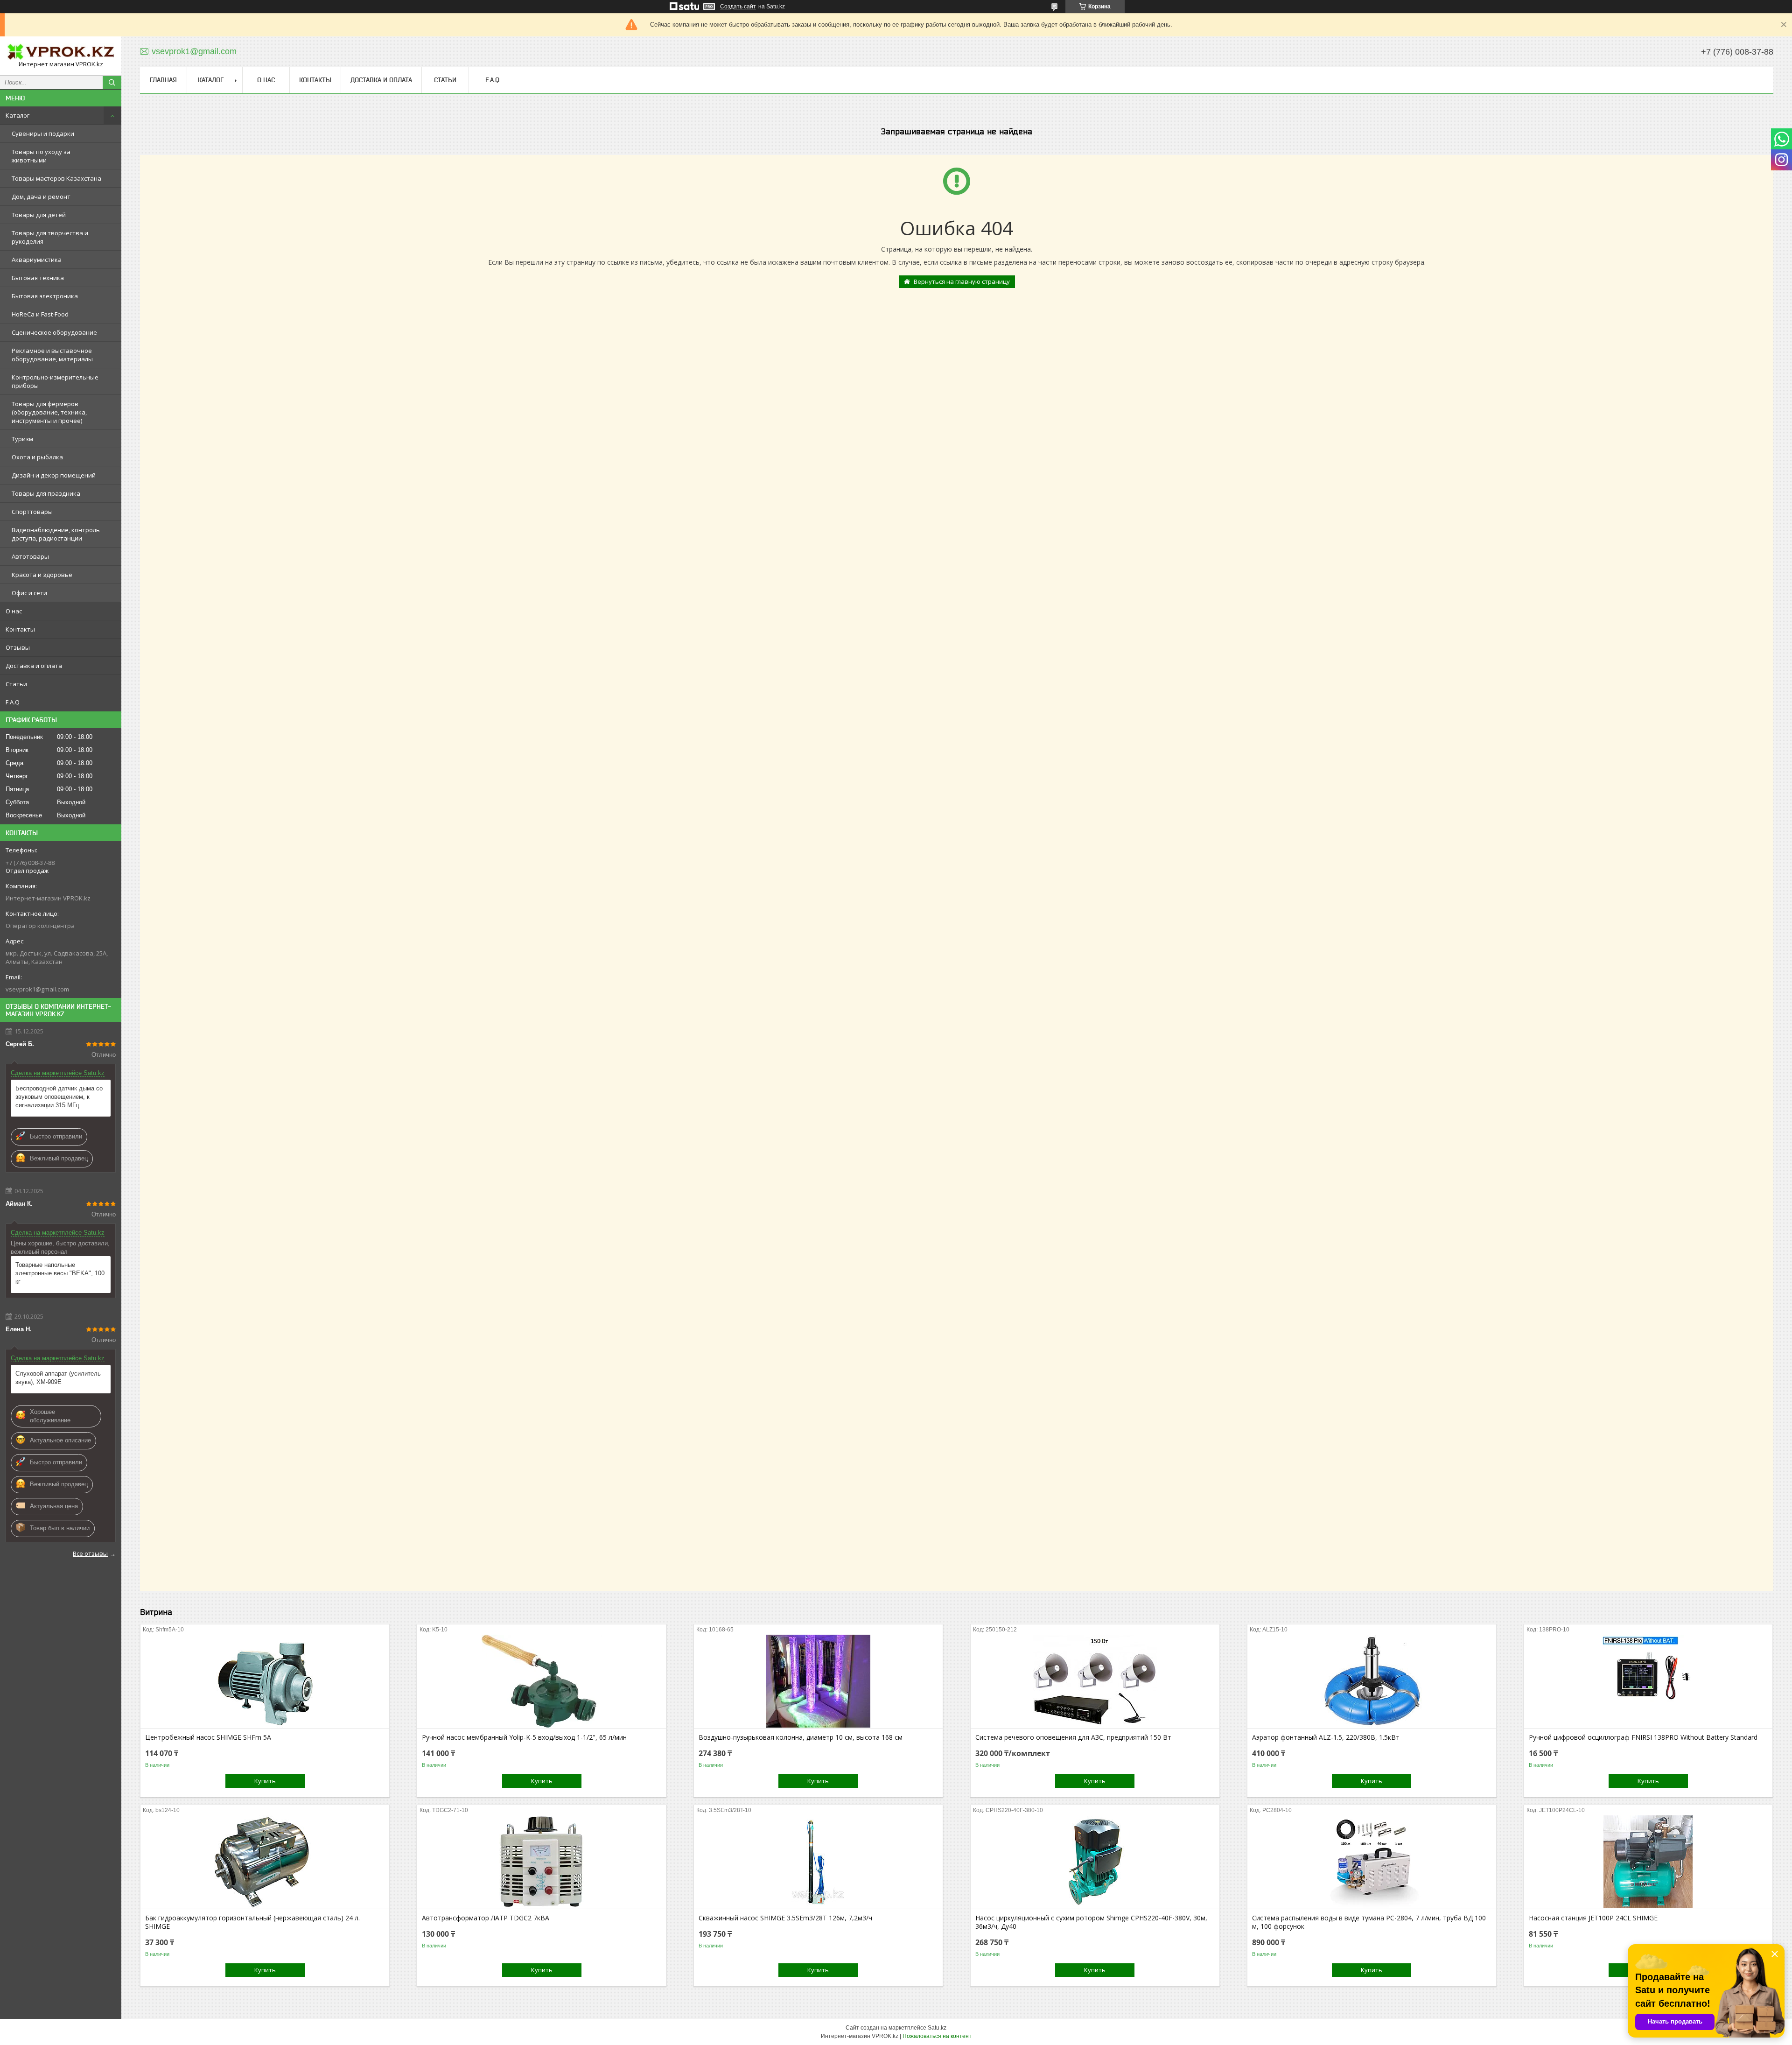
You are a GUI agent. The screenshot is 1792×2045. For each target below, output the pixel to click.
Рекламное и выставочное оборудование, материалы (52, 355)
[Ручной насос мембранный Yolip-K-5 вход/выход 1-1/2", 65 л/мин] (542, 1681)
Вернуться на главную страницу (962, 281)
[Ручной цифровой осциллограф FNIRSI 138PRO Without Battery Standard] (1648, 1681)
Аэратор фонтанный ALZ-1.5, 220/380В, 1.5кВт (1326, 1737)
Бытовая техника (38, 278)
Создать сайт (738, 7)
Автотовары (30, 556)
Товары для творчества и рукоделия (50, 237)
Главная (163, 80)
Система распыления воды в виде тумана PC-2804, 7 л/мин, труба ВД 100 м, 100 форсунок (1369, 1922)
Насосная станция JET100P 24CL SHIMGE (1593, 1918)
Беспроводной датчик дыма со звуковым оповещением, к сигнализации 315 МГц (59, 1097)
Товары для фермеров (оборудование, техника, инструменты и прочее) (49, 412)
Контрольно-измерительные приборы (55, 381)
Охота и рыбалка (37, 457)
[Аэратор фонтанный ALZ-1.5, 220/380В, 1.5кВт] (1372, 1681)
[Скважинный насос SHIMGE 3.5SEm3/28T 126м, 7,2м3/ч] (818, 1862)
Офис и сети (29, 593)
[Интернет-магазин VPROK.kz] (61, 52)
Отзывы (18, 647)
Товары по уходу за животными (41, 156)
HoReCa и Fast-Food (40, 314)
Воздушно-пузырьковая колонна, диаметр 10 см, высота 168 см (801, 1737)
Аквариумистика (37, 260)
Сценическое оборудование (54, 332)
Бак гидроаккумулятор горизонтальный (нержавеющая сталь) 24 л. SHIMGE (252, 1922)
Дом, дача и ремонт (41, 197)
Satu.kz (937, 2028)
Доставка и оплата (34, 666)
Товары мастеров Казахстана (56, 178)
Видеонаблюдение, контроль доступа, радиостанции (56, 534)
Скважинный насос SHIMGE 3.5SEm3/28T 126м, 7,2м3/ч (785, 1918)
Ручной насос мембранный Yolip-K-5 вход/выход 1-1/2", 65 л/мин (524, 1737)
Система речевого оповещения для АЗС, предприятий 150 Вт (1073, 1737)
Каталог (17, 115)
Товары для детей (39, 215)
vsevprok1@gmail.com (37, 989)
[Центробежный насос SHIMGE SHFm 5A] (265, 1681)
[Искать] (112, 83)
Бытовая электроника (45, 296)
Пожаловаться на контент (937, 2036)
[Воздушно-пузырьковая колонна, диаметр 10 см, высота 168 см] (818, 1681)
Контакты (20, 629)
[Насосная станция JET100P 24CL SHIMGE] (1648, 1862)
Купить (265, 1781)
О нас (14, 611)
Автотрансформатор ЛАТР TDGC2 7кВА (486, 1918)
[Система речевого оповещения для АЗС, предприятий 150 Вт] (1095, 1681)
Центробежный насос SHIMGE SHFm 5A (208, 1737)
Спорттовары (32, 512)
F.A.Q (13, 702)
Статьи (16, 684)
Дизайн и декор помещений (54, 475)
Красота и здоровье (42, 575)
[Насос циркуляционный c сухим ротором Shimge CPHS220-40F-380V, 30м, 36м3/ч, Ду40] (1095, 1862)
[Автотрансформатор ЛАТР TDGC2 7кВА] (542, 1862)
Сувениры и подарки (43, 134)
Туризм (22, 439)
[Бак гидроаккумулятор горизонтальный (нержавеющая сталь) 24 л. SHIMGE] (265, 1862)
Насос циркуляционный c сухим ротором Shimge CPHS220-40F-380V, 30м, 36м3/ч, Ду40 (1091, 1922)
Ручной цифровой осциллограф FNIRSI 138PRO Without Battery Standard (1643, 1737)
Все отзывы (90, 1553)
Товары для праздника (46, 493)
